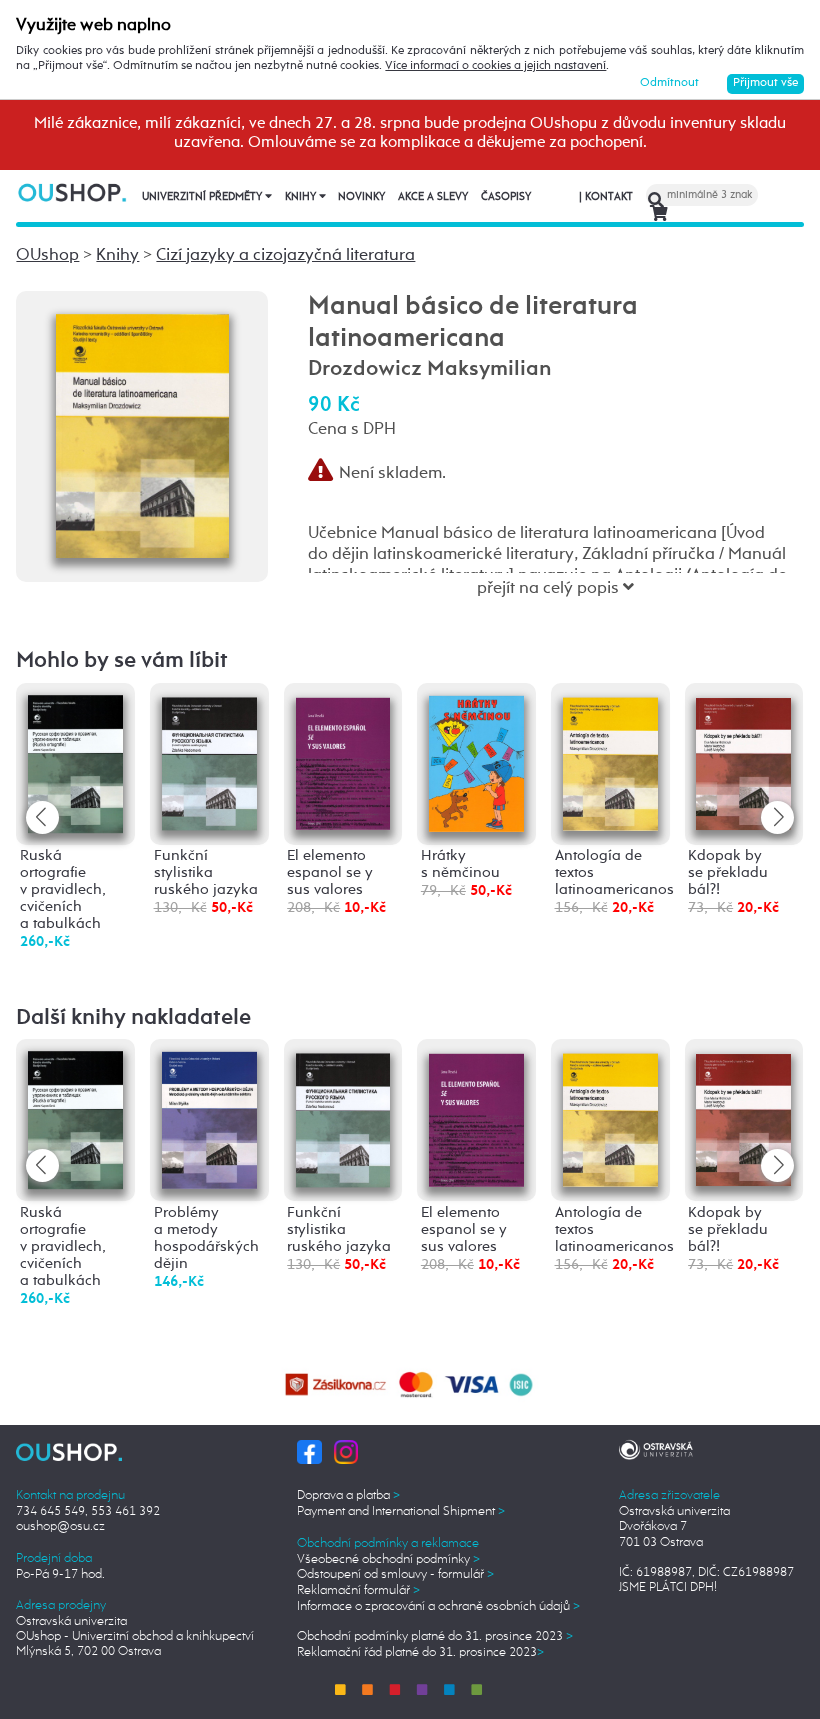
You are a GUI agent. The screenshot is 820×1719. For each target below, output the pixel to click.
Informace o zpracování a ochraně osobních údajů (438, 1606)
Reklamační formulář (358, 1590)
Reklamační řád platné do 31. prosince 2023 (420, 1652)
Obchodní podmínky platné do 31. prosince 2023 (435, 1636)
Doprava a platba (348, 1495)
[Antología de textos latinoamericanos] (610, 760)
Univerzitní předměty (203, 197)
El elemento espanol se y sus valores (330, 873)
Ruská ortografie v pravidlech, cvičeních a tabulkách (63, 890)
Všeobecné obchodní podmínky (388, 1559)
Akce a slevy (433, 197)
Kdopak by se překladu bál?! (728, 873)
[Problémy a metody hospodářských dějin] (209, 1119)
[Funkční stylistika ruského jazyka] (209, 761)
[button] (777, 817)
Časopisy (506, 197)
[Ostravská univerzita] (656, 1447)
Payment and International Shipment (401, 1511)
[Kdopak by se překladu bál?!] (743, 760)
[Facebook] (309, 1451)
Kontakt (606, 197)
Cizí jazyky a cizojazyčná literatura (285, 255)
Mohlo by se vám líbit (122, 661)
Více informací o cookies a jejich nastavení (495, 66)
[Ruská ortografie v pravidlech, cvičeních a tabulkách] (75, 763)
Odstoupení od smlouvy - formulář (395, 1574)
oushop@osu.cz (60, 1526)
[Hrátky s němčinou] (476, 762)
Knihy (302, 197)
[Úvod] (73, 192)
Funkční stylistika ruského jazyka (206, 873)
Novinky (361, 197)
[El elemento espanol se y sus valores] (343, 760)
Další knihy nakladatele (133, 1018)
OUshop (47, 255)
